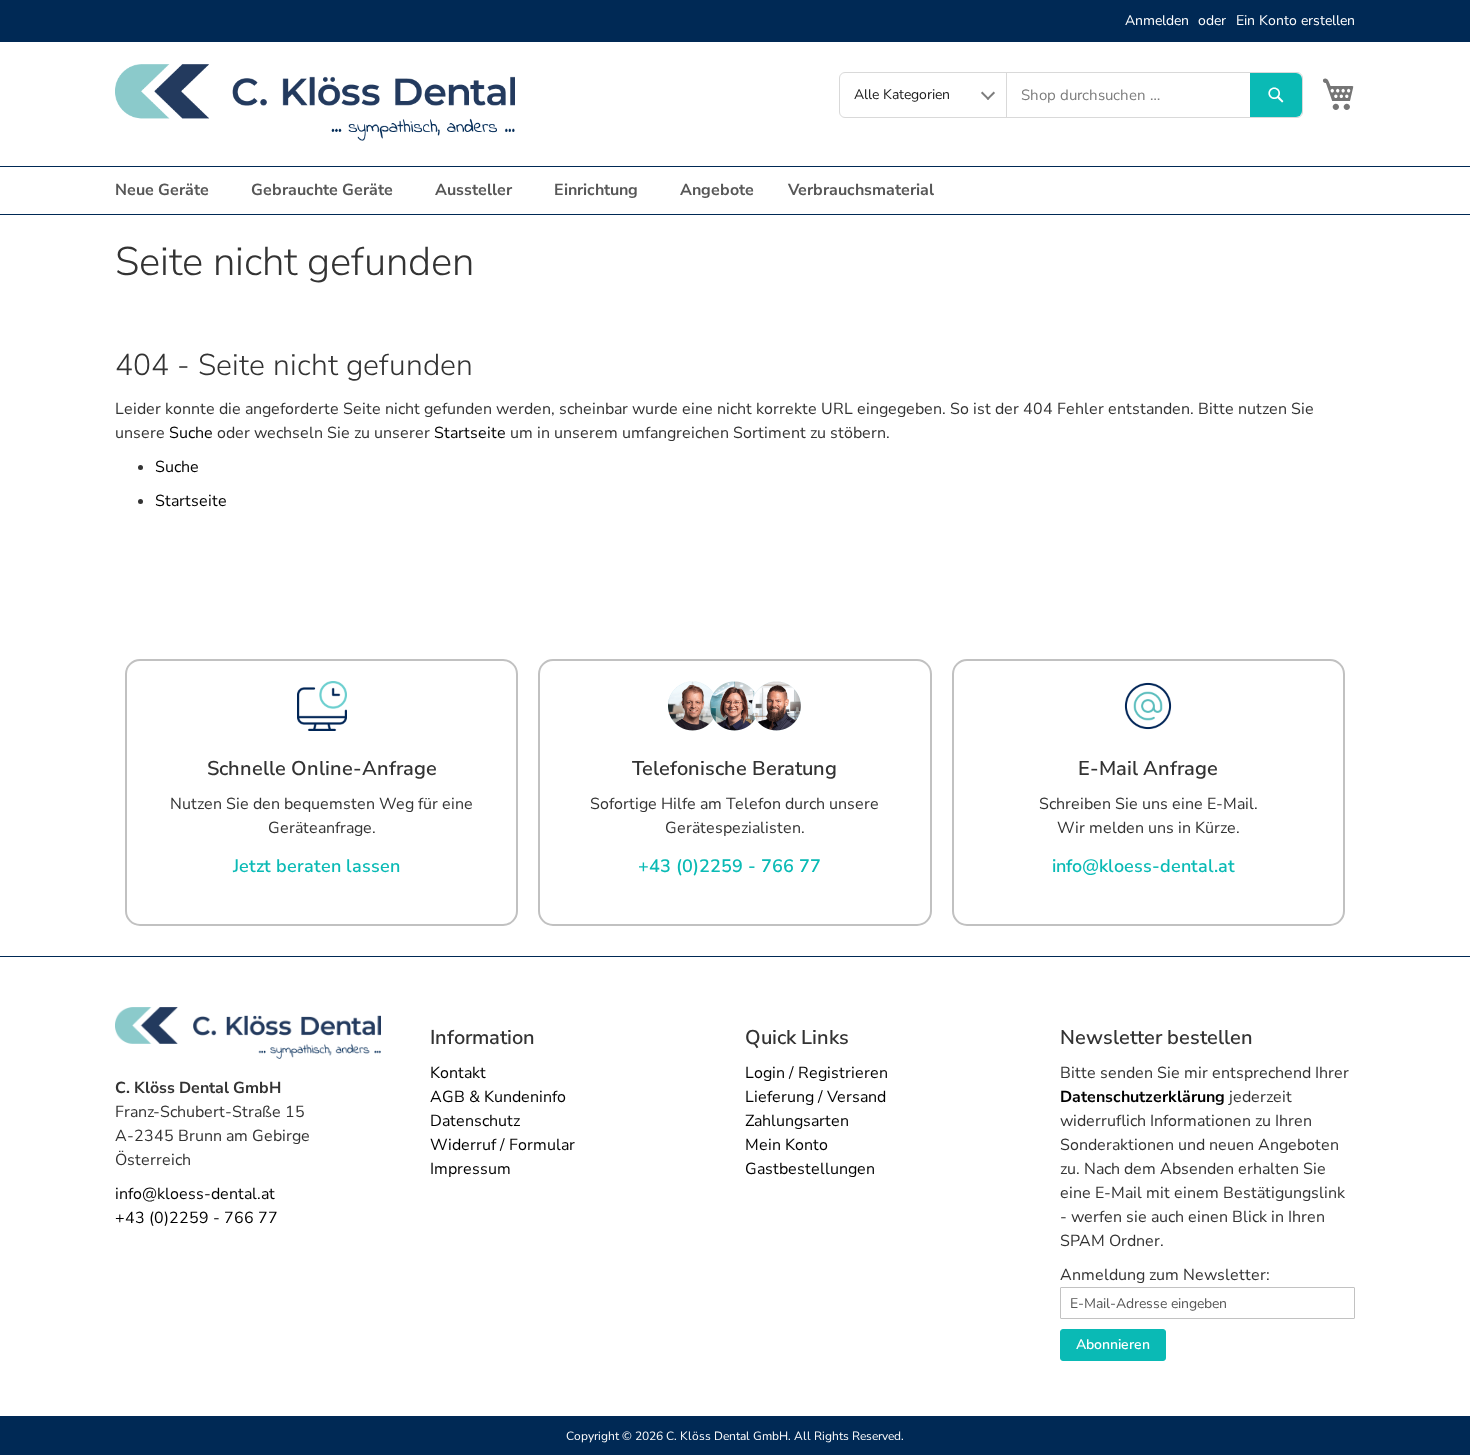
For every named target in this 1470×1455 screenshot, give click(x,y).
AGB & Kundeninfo (498, 1097)
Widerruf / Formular (502, 1145)
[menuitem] (166, 190)
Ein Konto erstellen (1295, 20)
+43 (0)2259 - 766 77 (196, 1218)
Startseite (470, 433)
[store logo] (315, 102)
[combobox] (1128, 95)
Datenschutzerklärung (1142, 1097)
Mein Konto (786, 1145)
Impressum (470, 1169)
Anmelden (1157, 20)
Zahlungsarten (797, 1121)
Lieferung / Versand (815, 1097)
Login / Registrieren (816, 1073)
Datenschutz (475, 1121)
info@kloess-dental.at (195, 1194)
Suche (191, 433)
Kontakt (458, 1073)
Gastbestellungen (810, 1169)
